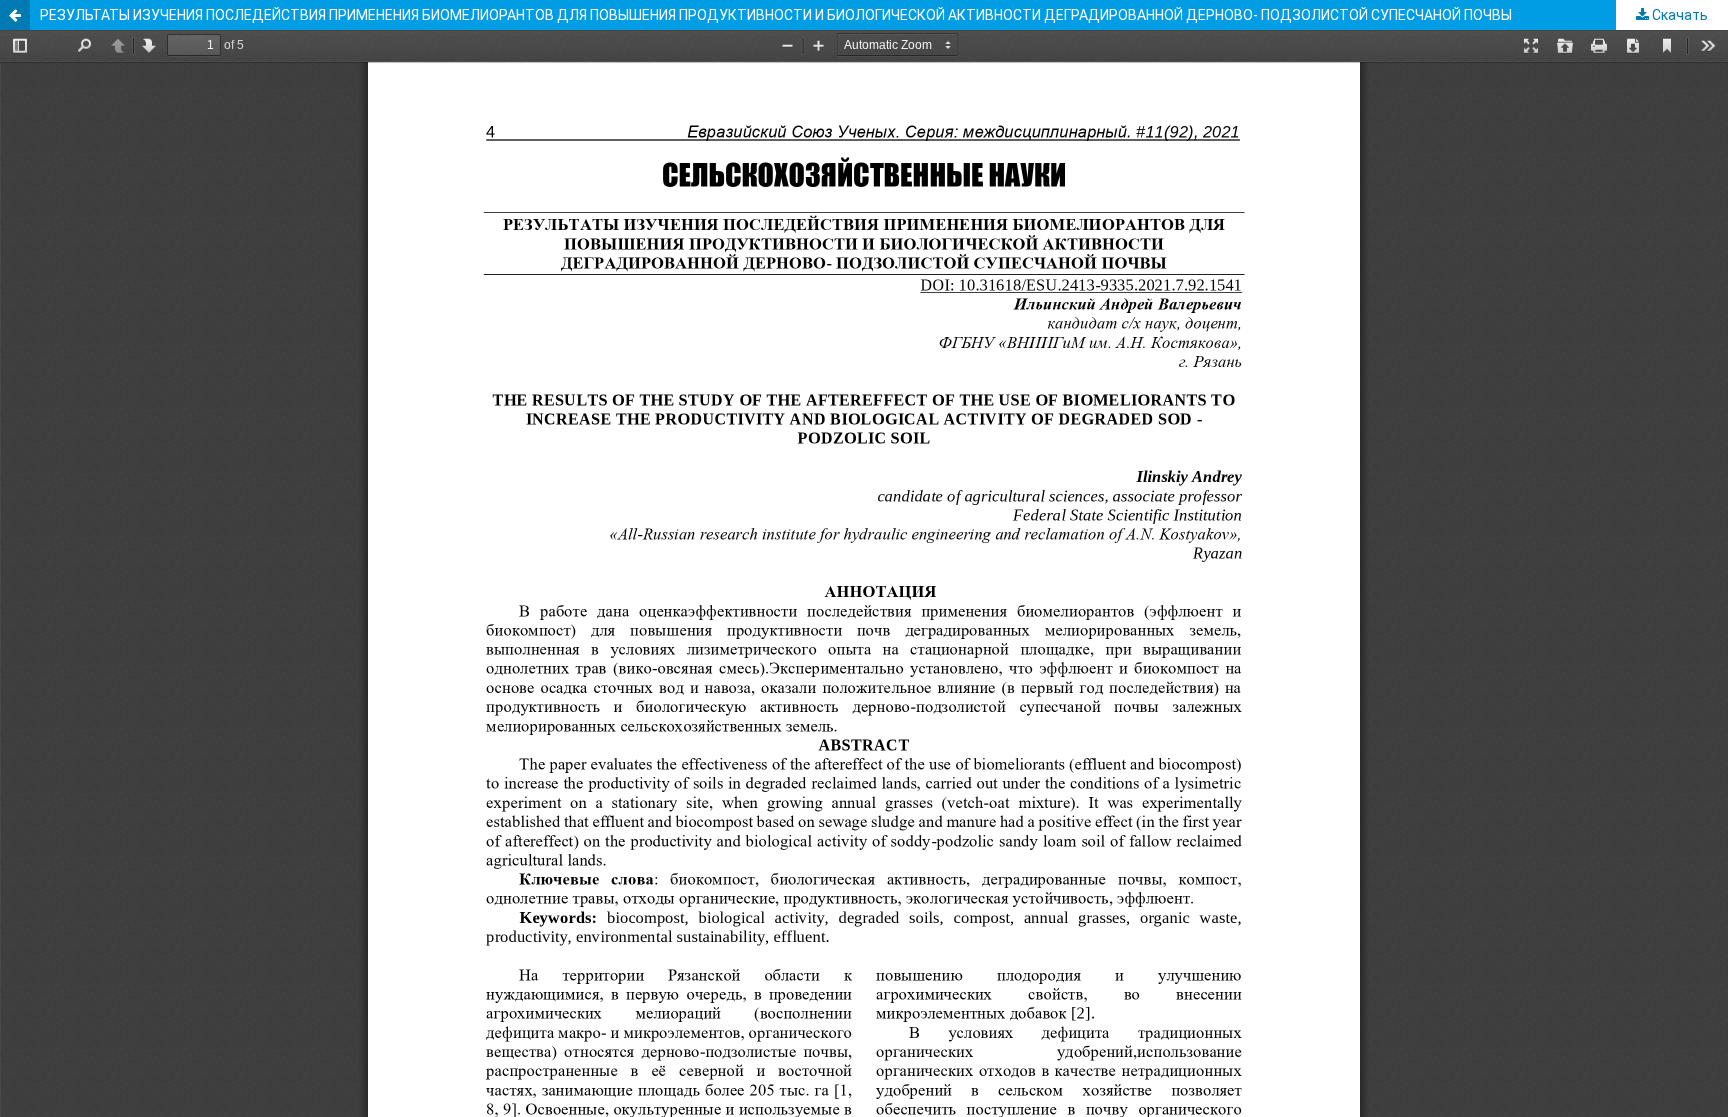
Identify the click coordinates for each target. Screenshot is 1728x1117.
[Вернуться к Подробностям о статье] (15, 15)
